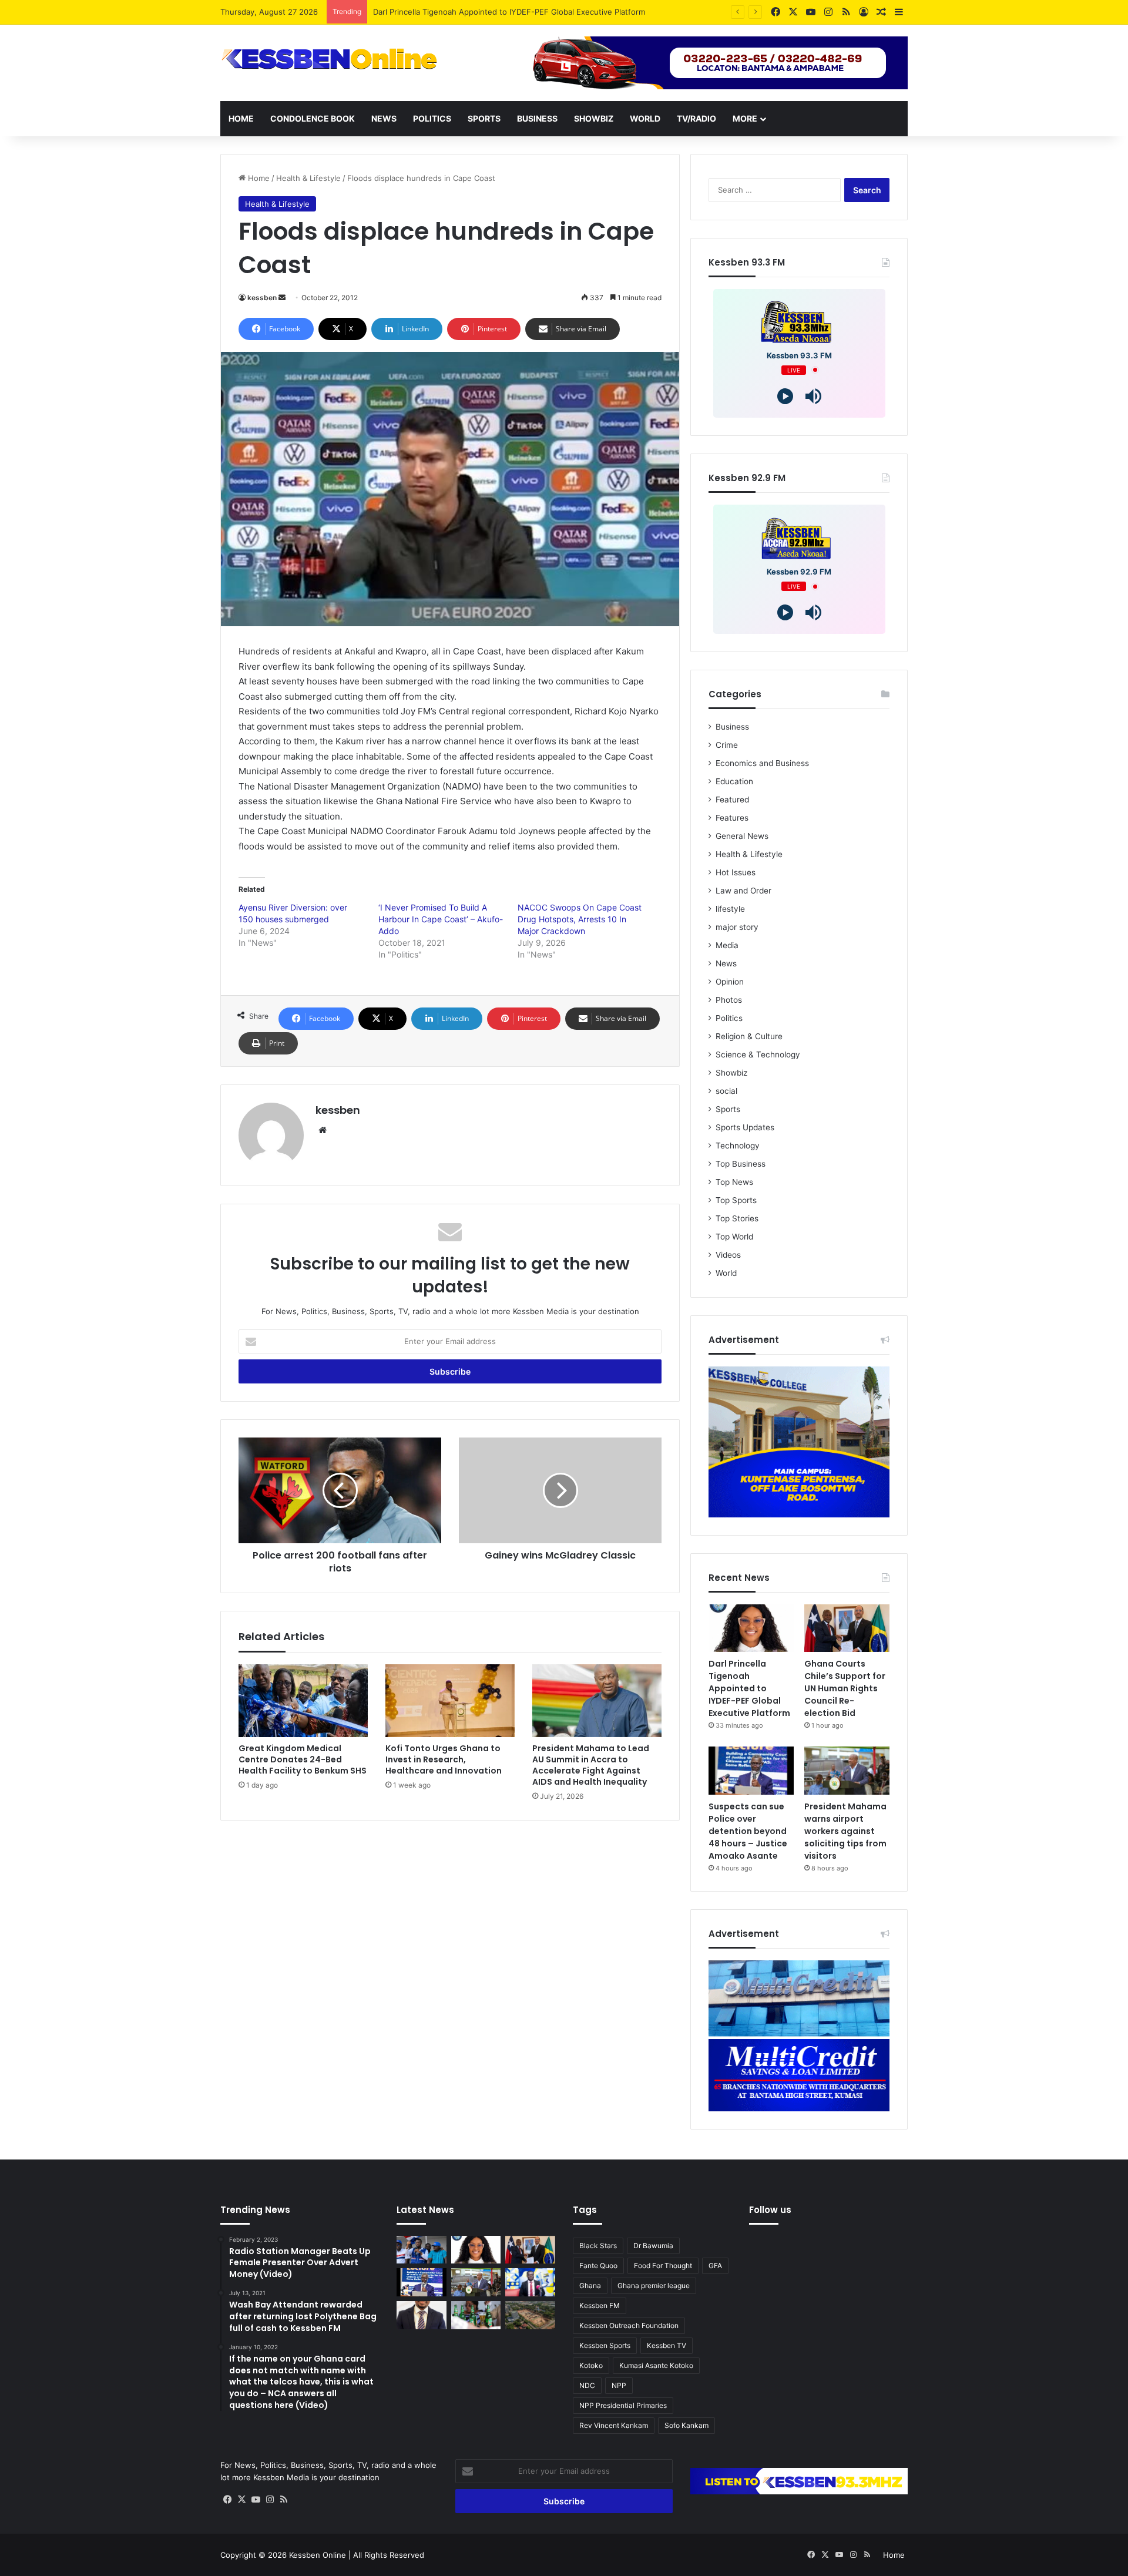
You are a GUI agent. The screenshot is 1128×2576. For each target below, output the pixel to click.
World (645, 118)
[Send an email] (282, 298)
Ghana (590, 2286)
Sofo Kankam (686, 2425)
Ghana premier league (654, 2286)
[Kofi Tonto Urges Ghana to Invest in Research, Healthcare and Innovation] (450, 1701)
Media (727, 945)
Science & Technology (758, 1054)
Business (537, 118)
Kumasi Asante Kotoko (656, 2365)
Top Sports (736, 1200)
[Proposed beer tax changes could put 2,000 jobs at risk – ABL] (476, 2315)
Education (734, 781)
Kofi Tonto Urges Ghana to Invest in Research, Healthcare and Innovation (444, 1759)
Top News (734, 1182)
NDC (587, 2385)
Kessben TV (667, 2345)
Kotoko (591, 2365)
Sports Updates (745, 1127)
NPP (619, 2385)
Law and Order (743, 891)
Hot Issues (736, 872)
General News (742, 836)
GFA (715, 2266)
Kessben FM (600, 2305)
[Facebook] (227, 2500)
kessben (262, 298)
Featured (732, 800)
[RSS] (284, 2500)
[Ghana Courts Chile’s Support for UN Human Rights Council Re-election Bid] (847, 1628)
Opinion (730, 982)
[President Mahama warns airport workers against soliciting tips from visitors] (847, 1771)
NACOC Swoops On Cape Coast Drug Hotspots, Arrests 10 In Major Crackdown (580, 919)
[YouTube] (256, 2500)
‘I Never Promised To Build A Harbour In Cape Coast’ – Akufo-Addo (441, 919)
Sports (484, 118)
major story (737, 927)
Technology (738, 1146)
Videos (728, 1255)
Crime (727, 745)
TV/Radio (696, 118)
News (384, 118)
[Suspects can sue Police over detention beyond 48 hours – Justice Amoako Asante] (751, 1771)
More (745, 118)
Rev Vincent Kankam (614, 2425)
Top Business (741, 1164)
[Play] (785, 396)
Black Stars (598, 2246)
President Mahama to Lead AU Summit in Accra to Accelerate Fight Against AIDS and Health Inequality (591, 1765)
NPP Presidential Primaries (623, 2405)
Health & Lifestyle (308, 178)
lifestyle (730, 909)
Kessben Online (318, 2555)
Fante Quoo (598, 2266)
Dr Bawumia (653, 2246)
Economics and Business (762, 763)
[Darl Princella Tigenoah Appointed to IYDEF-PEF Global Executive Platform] (751, 1628)
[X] (241, 2500)
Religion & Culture (749, 1036)
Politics (432, 118)
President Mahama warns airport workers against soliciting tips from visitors (845, 1831)
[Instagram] (270, 2500)
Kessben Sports (605, 2345)
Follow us (770, 2210)
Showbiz (594, 118)
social (726, 1091)
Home (241, 118)
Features (732, 818)
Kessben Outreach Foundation (629, 2325)
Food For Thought (663, 2266)
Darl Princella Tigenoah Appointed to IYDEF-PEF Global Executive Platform (749, 1688)
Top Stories (737, 1218)
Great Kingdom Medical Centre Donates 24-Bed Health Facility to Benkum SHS (303, 1759)
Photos (729, 1000)
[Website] (323, 1130)
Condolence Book (313, 118)
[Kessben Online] (329, 59)
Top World (734, 1237)
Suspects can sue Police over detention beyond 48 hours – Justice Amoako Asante (748, 1831)
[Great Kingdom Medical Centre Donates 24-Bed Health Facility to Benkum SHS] (303, 1701)
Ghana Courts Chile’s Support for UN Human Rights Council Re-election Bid (511, 12)
